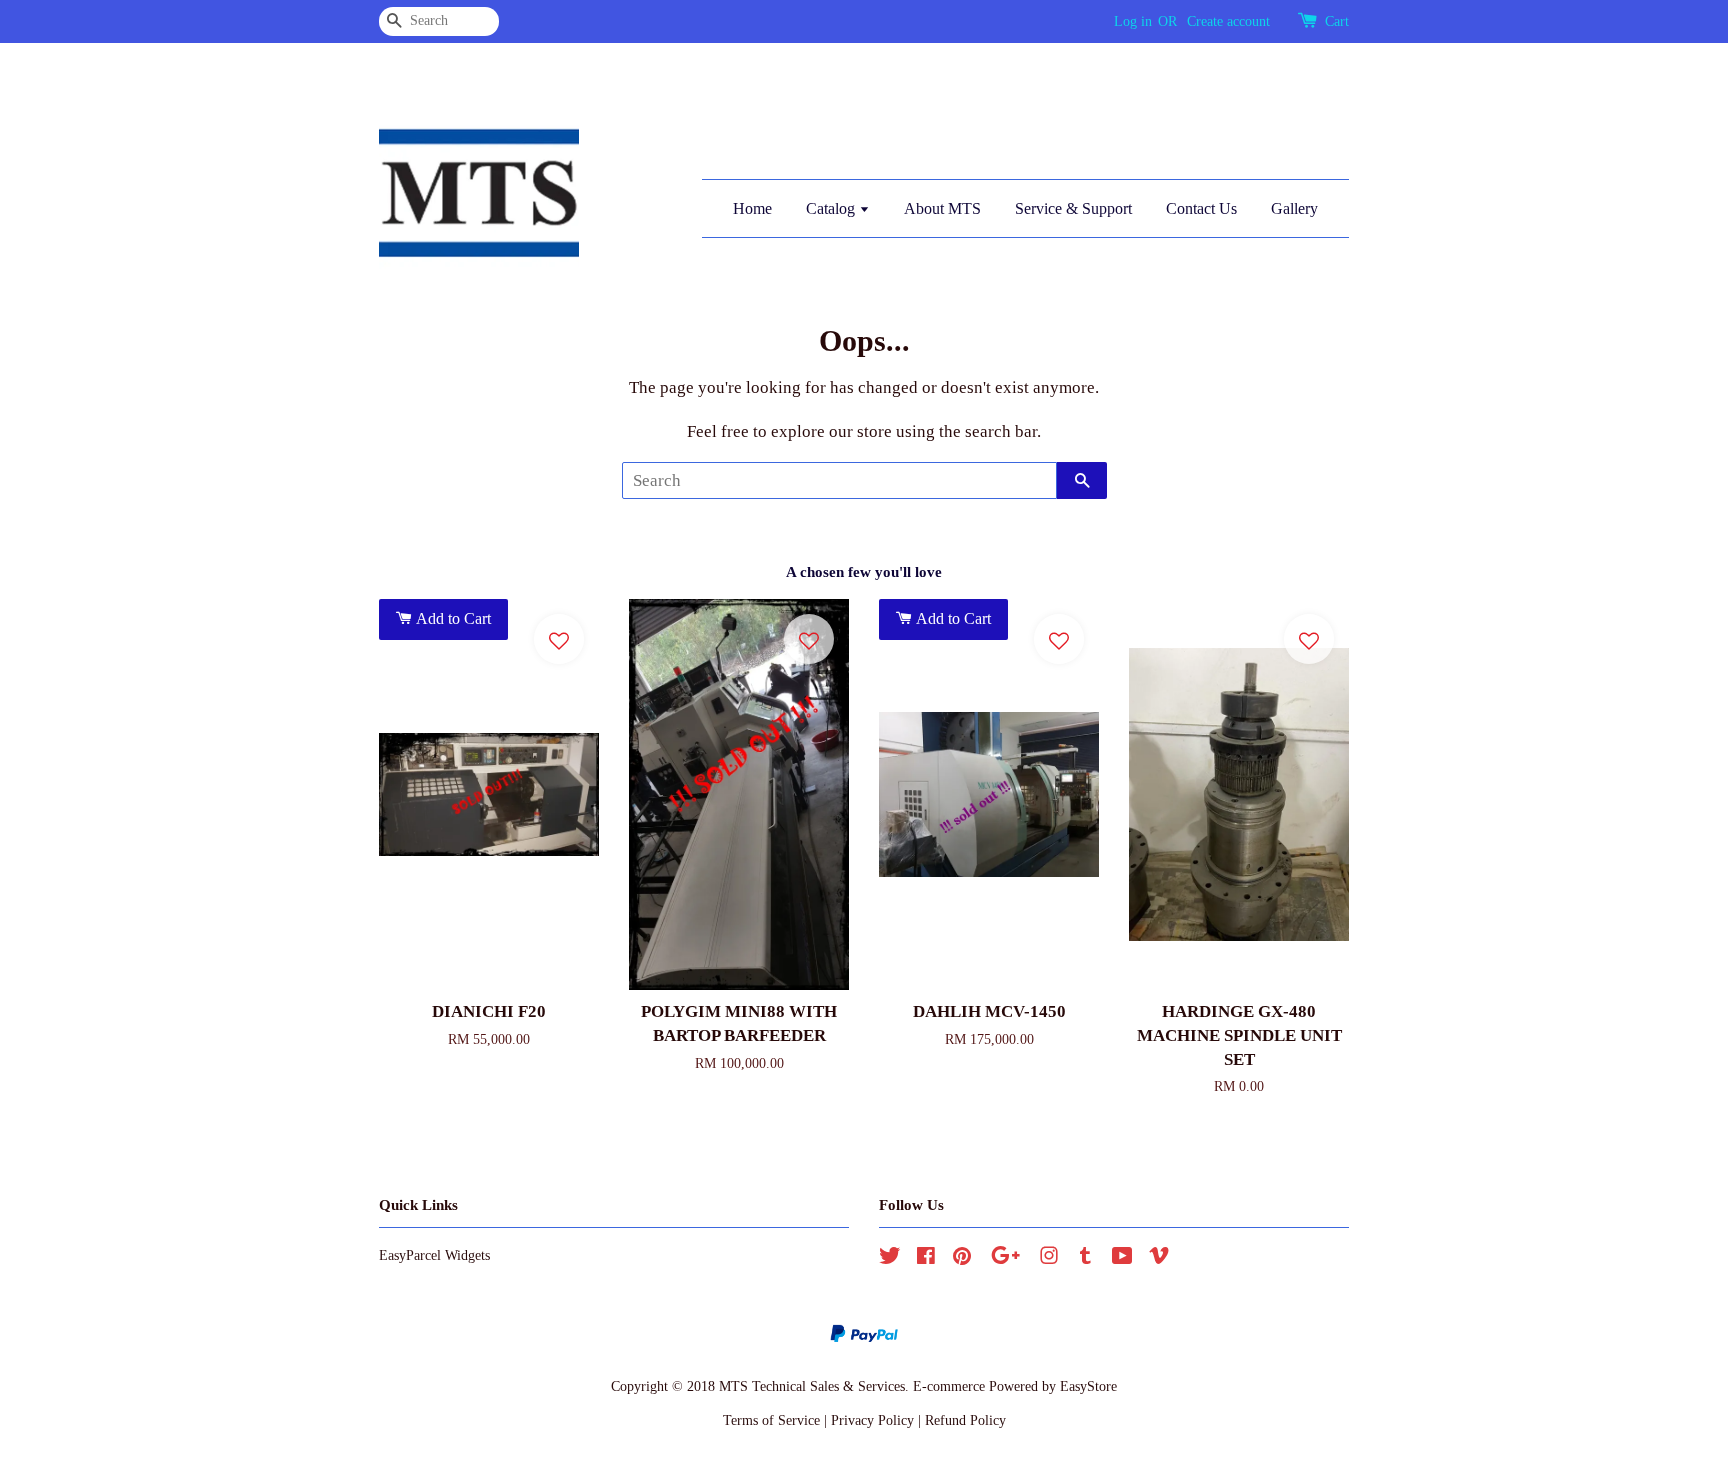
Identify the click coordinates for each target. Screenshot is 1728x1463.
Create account (1228, 21)
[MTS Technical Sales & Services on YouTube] (1122, 1259)
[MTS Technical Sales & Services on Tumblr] (1085, 1259)
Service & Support (1073, 208)
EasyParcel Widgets (434, 1255)
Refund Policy (965, 1420)
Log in (1133, 21)
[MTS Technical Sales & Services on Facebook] (926, 1259)
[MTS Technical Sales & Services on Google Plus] (1005, 1259)
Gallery (1294, 208)
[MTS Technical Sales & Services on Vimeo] (1159, 1259)
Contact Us (1201, 208)
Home (752, 208)
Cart (1337, 21)
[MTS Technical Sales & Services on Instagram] (1049, 1259)
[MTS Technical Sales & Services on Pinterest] (962, 1259)
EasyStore (1088, 1386)
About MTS (942, 208)
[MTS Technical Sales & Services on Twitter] (890, 1259)
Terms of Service (771, 1420)
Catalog (832, 208)
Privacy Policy (872, 1420)
